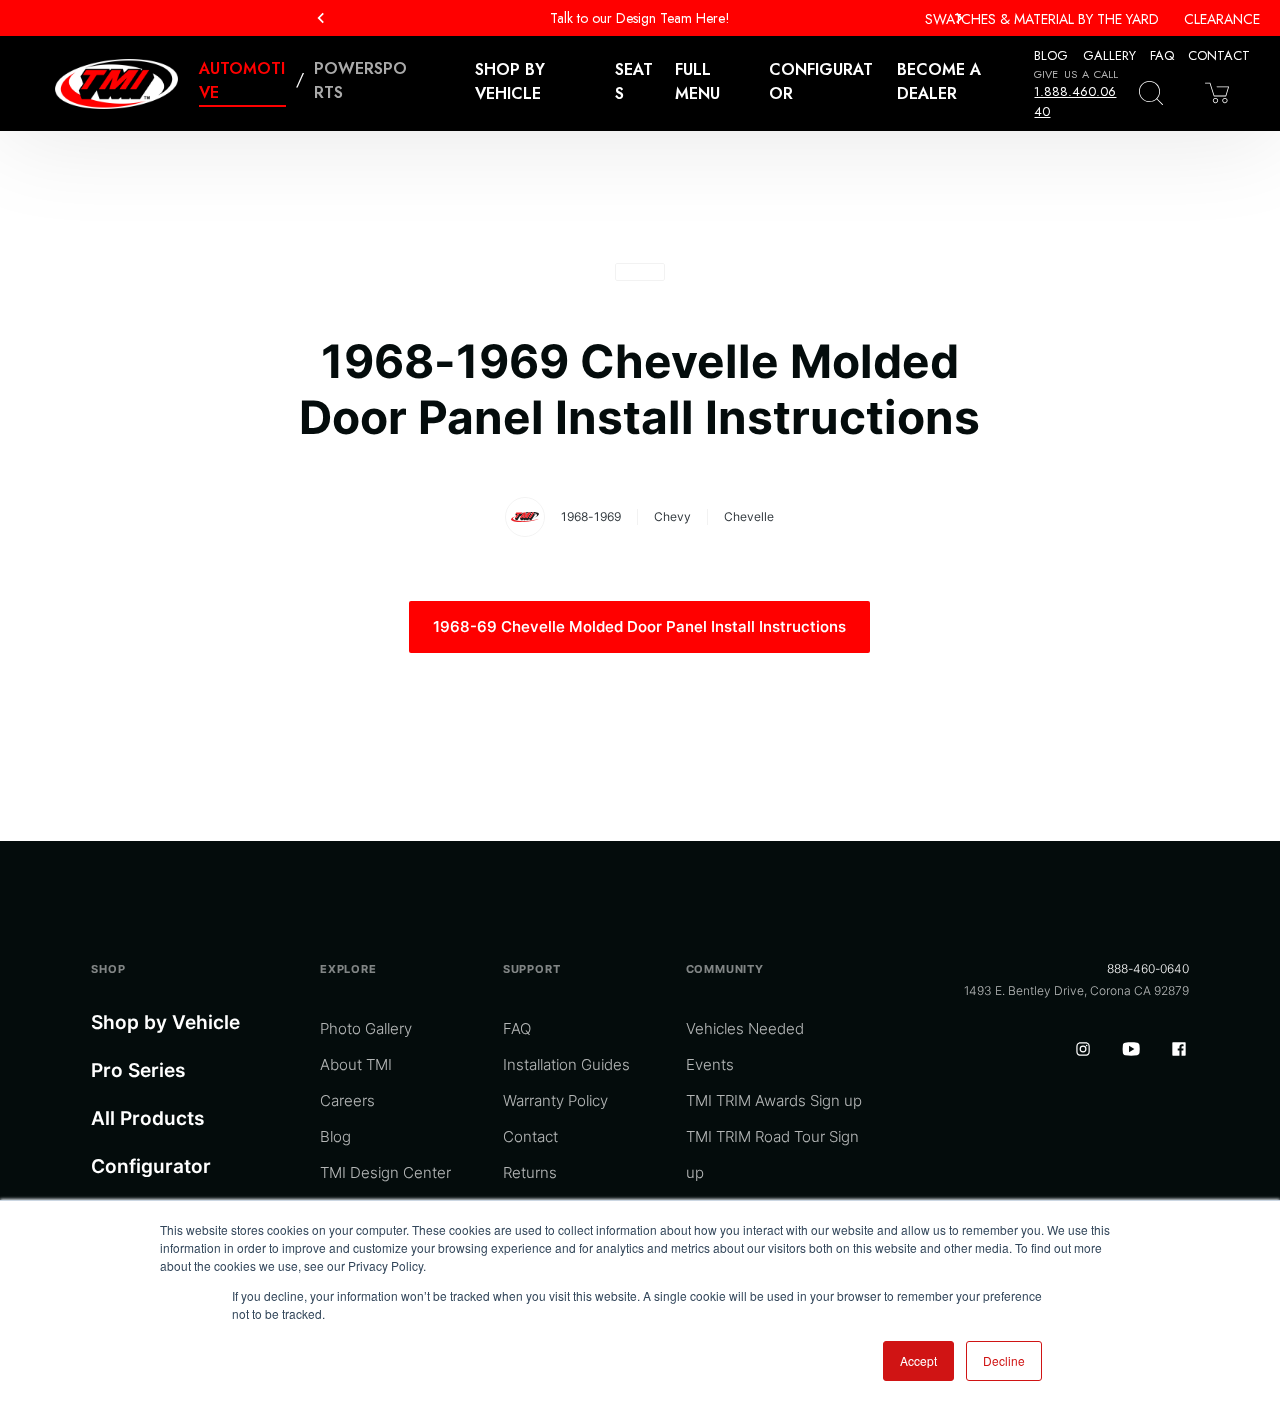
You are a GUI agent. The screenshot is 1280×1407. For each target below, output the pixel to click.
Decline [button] (1004, 1360)
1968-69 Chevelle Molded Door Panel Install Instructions (639, 626)
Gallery (1109, 55)
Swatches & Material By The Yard (1042, 19)
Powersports (360, 80)
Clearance (1222, 19)
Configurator (821, 81)
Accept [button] (918, 1360)
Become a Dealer (939, 81)
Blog (1051, 55)
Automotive (242, 80)
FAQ (1162, 55)
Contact (1219, 55)
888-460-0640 (1148, 968)
